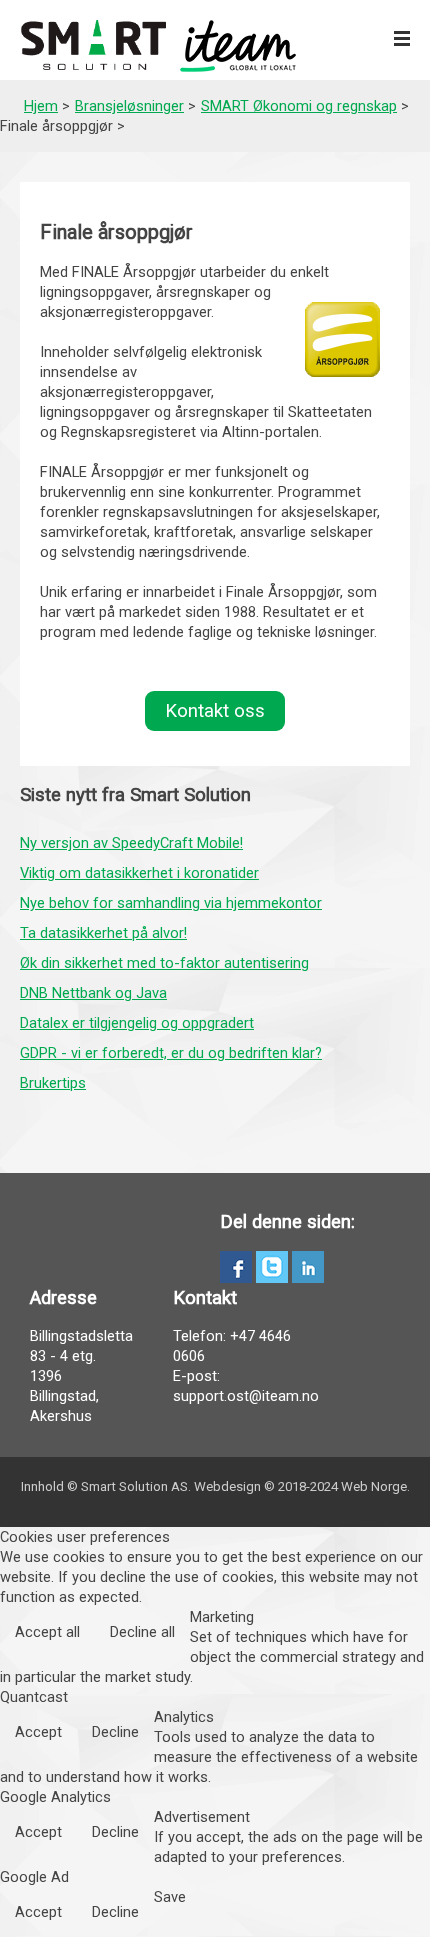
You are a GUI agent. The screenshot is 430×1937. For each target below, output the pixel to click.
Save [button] (170, 1897)
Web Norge (374, 1486)
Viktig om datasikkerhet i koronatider (139, 873)
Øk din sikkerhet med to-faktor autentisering (164, 963)
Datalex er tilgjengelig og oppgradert (137, 1023)
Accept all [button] (47, 1632)
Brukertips (53, 1083)
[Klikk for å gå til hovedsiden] (158, 46)
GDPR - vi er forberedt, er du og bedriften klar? (171, 1053)
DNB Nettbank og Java (93, 993)
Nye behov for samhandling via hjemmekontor (171, 903)
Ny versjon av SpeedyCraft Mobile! (131, 843)
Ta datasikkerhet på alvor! (103, 933)
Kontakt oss (215, 711)
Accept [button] (38, 1732)
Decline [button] (115, 1732)
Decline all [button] (142, 1632)
